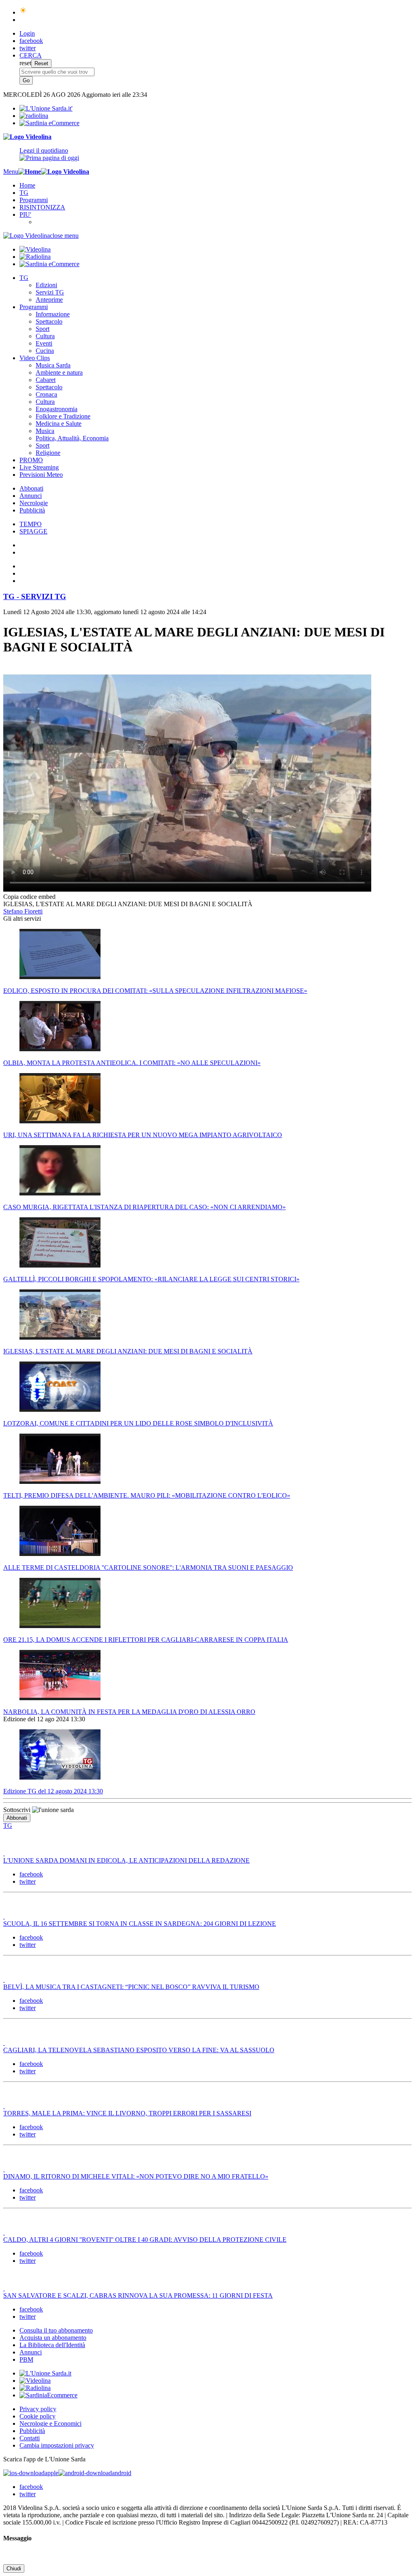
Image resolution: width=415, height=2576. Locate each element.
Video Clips (35, 358)
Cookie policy (37, 2416)
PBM (26, 2359)
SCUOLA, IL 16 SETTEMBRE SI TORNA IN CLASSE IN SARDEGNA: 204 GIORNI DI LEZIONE (140, 1924)
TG (24, 193)
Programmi (34, 200)
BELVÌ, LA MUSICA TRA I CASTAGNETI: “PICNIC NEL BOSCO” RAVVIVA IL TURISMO (131, 1987)
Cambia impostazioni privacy (57, 2445)
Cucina (45, 351)
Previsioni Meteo (41, 475)
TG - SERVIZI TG (35, 597)
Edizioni (46, 285)
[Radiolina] (34, 116)
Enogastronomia (57, 409)
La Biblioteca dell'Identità (52, 2345)
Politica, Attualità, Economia (72, 438)
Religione (48, 453)
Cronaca (46, 394)
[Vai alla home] (30, 172)
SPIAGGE (33, 531)
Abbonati (31, 488)
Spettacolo (49, 321)
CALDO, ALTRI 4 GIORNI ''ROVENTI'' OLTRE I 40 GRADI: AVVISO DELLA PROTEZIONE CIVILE (145, 2240)
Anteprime (49, 300)
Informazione (53, 314)
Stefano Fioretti (23, 911)
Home (27, 185)
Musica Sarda (53, 365)
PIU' (25, 214)
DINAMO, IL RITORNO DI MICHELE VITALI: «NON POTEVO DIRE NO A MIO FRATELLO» (136, 2176)
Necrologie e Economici (50, 2423)
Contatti (30, 2438)
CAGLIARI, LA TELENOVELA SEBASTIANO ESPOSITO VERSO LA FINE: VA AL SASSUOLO (139, 2050)
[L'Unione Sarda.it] (46, 108)
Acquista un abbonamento (53, 2338)
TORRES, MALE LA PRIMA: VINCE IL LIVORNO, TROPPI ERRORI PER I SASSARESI (127, 2113)
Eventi (44, 343)
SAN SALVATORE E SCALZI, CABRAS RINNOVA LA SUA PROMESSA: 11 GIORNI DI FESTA (138, 2295)
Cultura (45, 336)
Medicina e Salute (59, 424)
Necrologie (34, 503)
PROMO (31, 460)
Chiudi (14, 2569)
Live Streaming (39, 467)
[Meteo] (23, 12)
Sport (43, 329)
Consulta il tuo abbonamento (56, 2330)
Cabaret (46, 380)
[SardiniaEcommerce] (48, 2395)
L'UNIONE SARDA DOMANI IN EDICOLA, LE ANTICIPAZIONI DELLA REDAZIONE (126, 1860)
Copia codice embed (29, 897)
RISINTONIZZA (42, 207)
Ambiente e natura (59, 372)
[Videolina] (27, 137)
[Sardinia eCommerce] (49, 123)
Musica (45, 431)
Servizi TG (50, 292)
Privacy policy (38, 2409)
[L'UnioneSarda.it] (45, 2373)
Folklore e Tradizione (63, 416)
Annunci (31, 496)
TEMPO (31, 524)
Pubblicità (32, 510)
